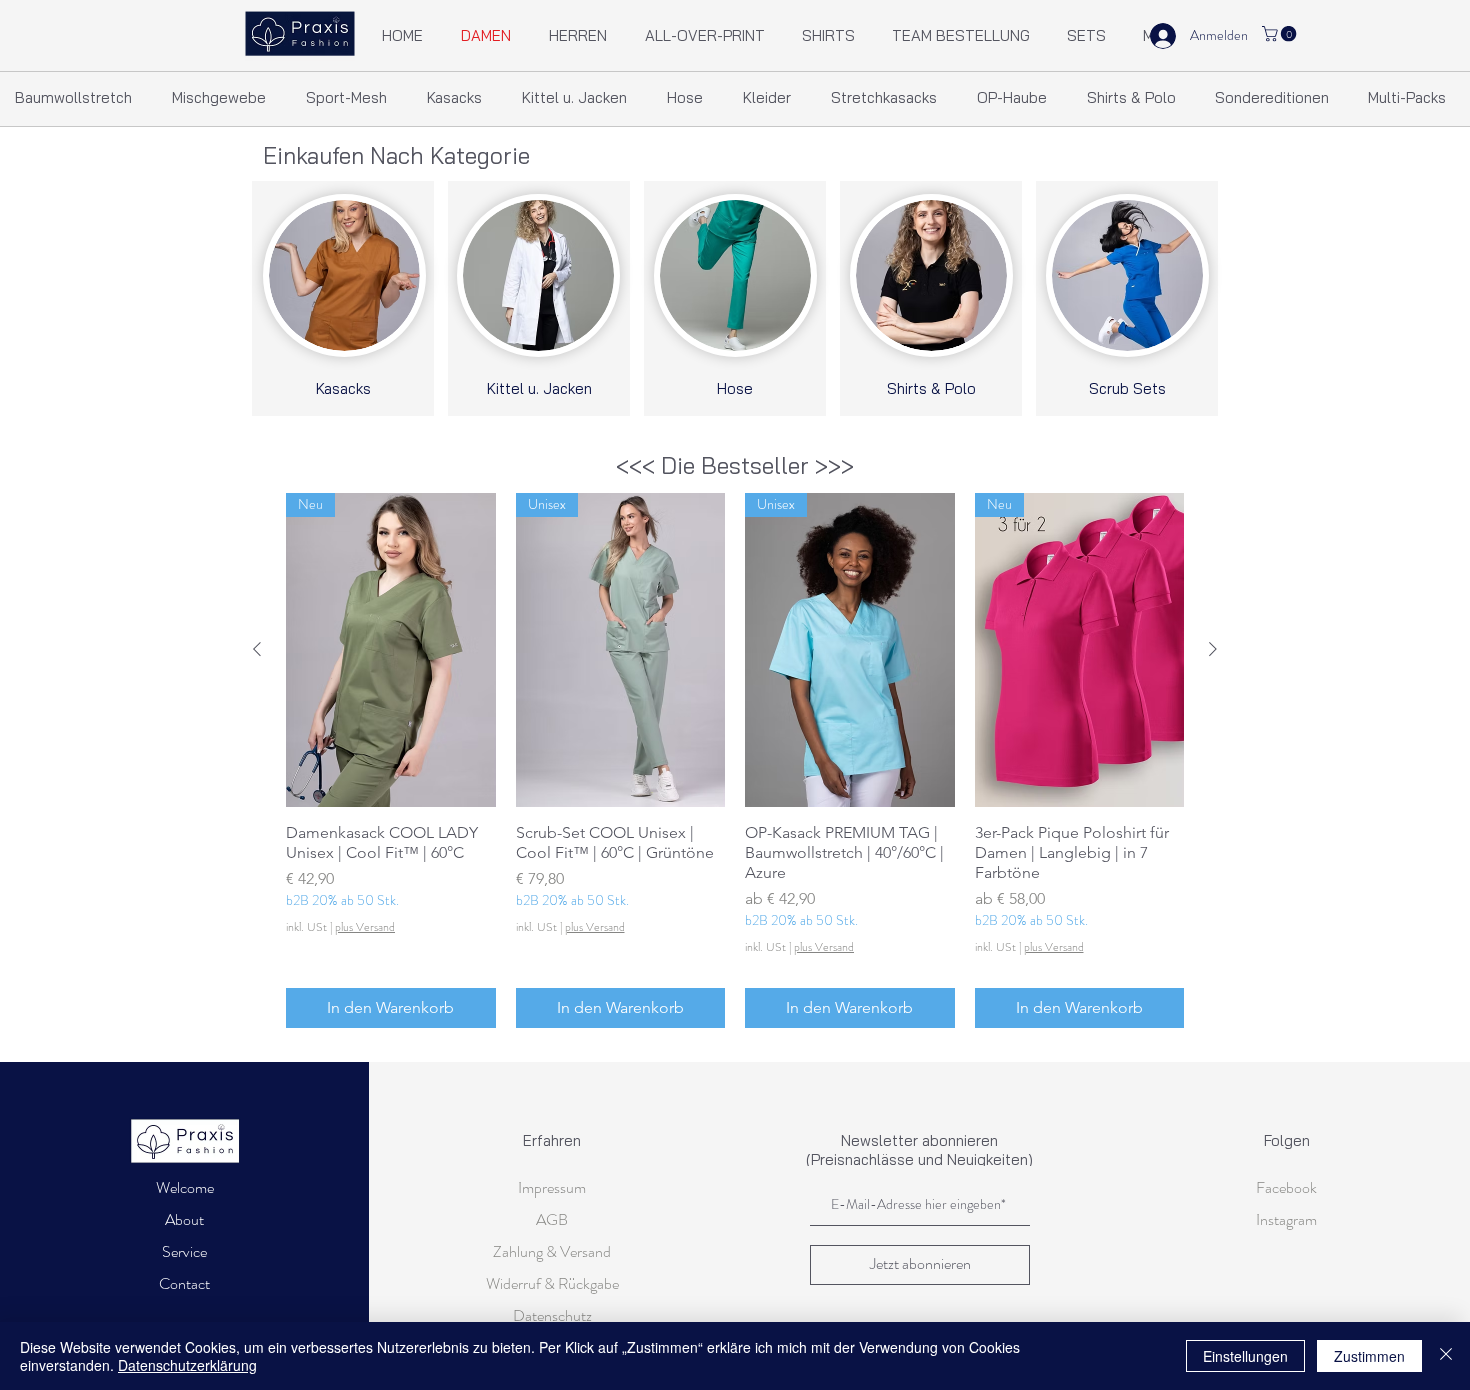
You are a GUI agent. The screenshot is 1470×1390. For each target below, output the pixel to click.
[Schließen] (1446, 1356)
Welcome (185, 1187)
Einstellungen (1245, 1356)
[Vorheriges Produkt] (257, 649)
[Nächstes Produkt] (1213, 649)
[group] (735, 760)
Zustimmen (1369, 1356)
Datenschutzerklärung (187, 1365)
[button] (1281, 34)
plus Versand (365, 927)
